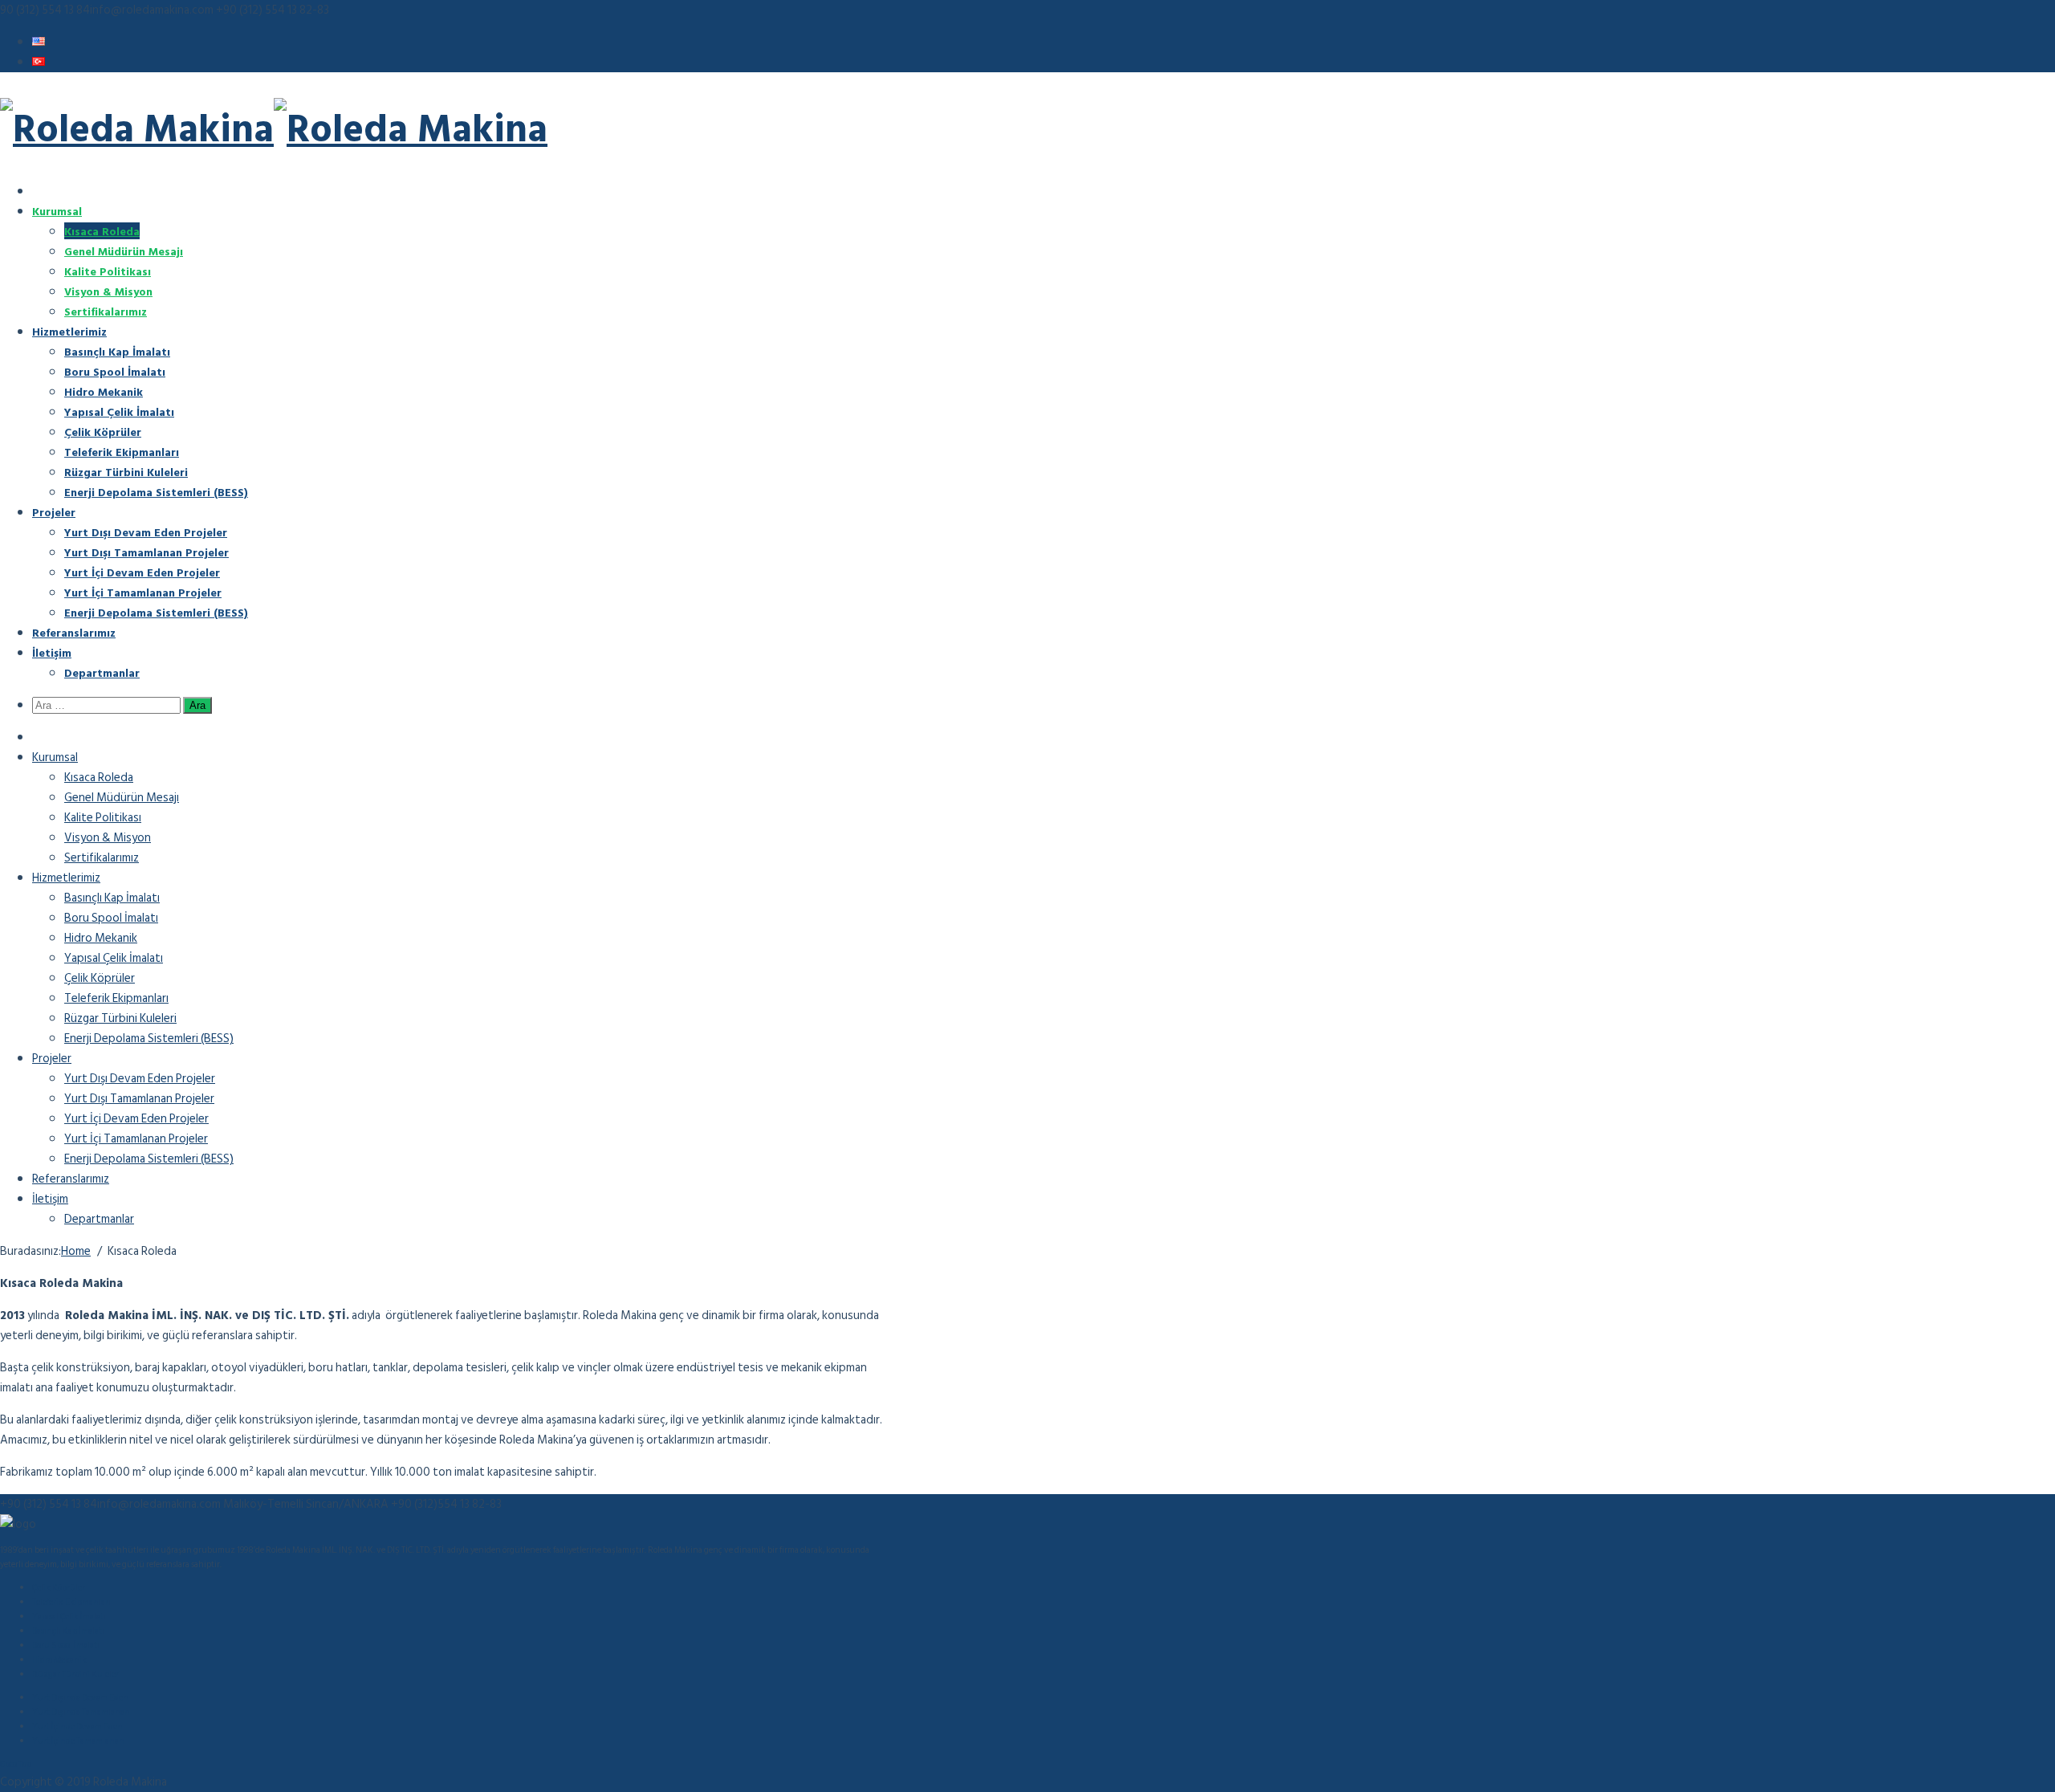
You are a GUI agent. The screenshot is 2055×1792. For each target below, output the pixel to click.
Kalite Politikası (108, 271)
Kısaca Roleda (102, 231)
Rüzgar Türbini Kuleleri (126, 472)
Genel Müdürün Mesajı (124, 251)
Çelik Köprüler (103, 432)
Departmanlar (102, 672)
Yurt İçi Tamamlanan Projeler (143, 592)
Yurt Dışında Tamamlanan (81, 1713)
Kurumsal (57, 211)
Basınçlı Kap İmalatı (117, 351)
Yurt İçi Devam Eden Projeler (142, 572)
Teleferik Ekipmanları (122, 452)
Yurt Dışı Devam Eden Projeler (146, 532)
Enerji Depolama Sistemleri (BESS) (156, 492)
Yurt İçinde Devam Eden (77, 1727)
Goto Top (16, 1765)
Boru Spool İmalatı (115, 371)
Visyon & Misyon (108, 291)
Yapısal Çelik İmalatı (119, 411)
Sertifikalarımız (106, 311)
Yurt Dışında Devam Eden (80, 1698)
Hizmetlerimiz (69, 331)
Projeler (54, 512)
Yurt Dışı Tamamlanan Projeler (146, 552)
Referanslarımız (74, 632)
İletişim (52, 652)
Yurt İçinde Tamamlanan (78, 1741)
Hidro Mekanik (104, 391)
